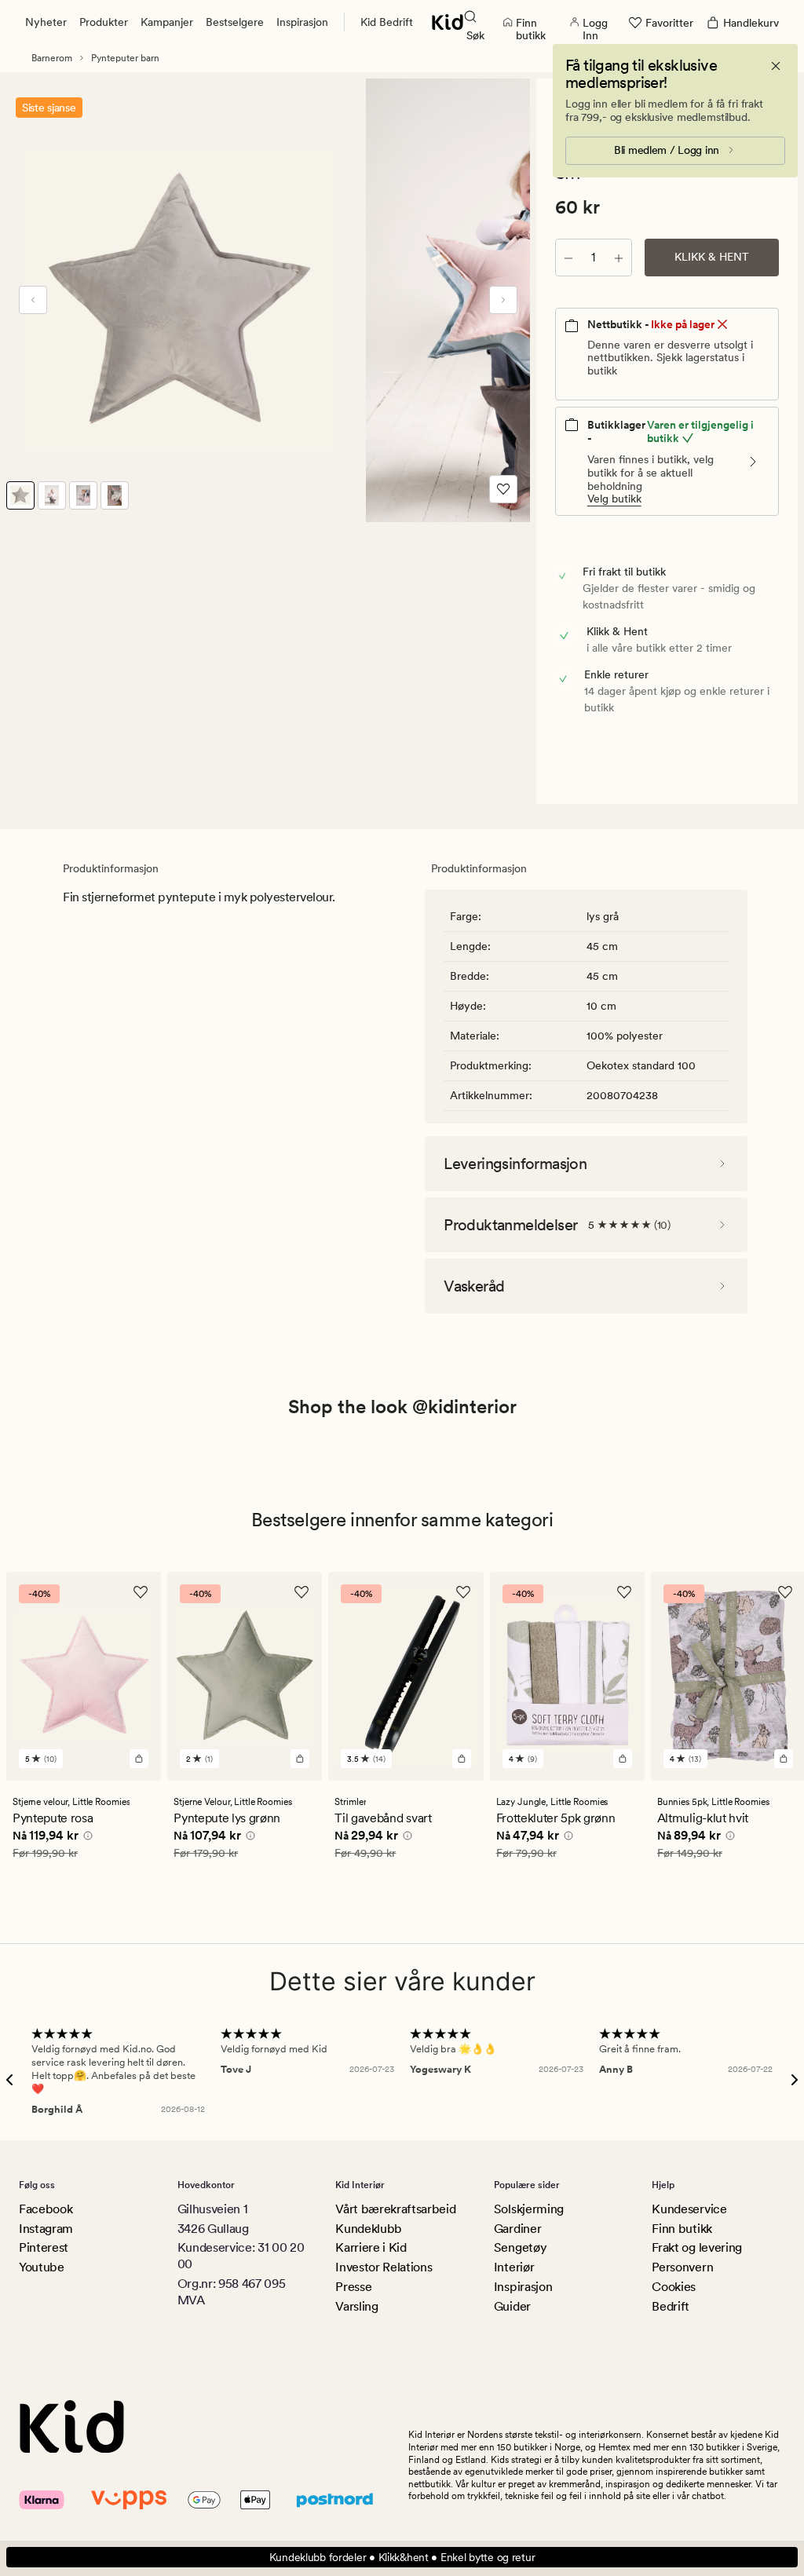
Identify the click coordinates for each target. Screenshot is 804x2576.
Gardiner (517, 2229)
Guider (512, 2306)
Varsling (356, 2306)
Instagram (46, 2229)
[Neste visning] (503, 300)
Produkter (104, 22)
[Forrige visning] (33, 300)
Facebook (46, 2209)
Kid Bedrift (387, 22)
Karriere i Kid (371, 2247)
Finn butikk (682, 2229)
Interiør (514, 2267)
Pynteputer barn (125, 58)
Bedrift (671, 2306)
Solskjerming (529, 2209)
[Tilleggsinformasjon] (86, 1838)
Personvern (682, 2267)
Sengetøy (520, 2247)
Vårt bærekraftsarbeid (395, 2209)
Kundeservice (689, 2209)
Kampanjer (167, 22)
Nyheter (46, 22)
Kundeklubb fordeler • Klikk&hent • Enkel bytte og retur (402, 2557)
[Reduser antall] (568, 258)
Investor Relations (384, 2267)
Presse (353, 2287)
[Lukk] (776, 66)
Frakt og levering (697, 2247)
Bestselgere (235, 22)
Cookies (674, 2287)
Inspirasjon (302, 22)
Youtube (42, 2267)
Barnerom (52, 58)
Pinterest (44, 2247)
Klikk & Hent (712, 257)
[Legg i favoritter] (503, 489)
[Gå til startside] (448, 22)
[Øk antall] (619, 258)
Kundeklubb (369, 2229)
